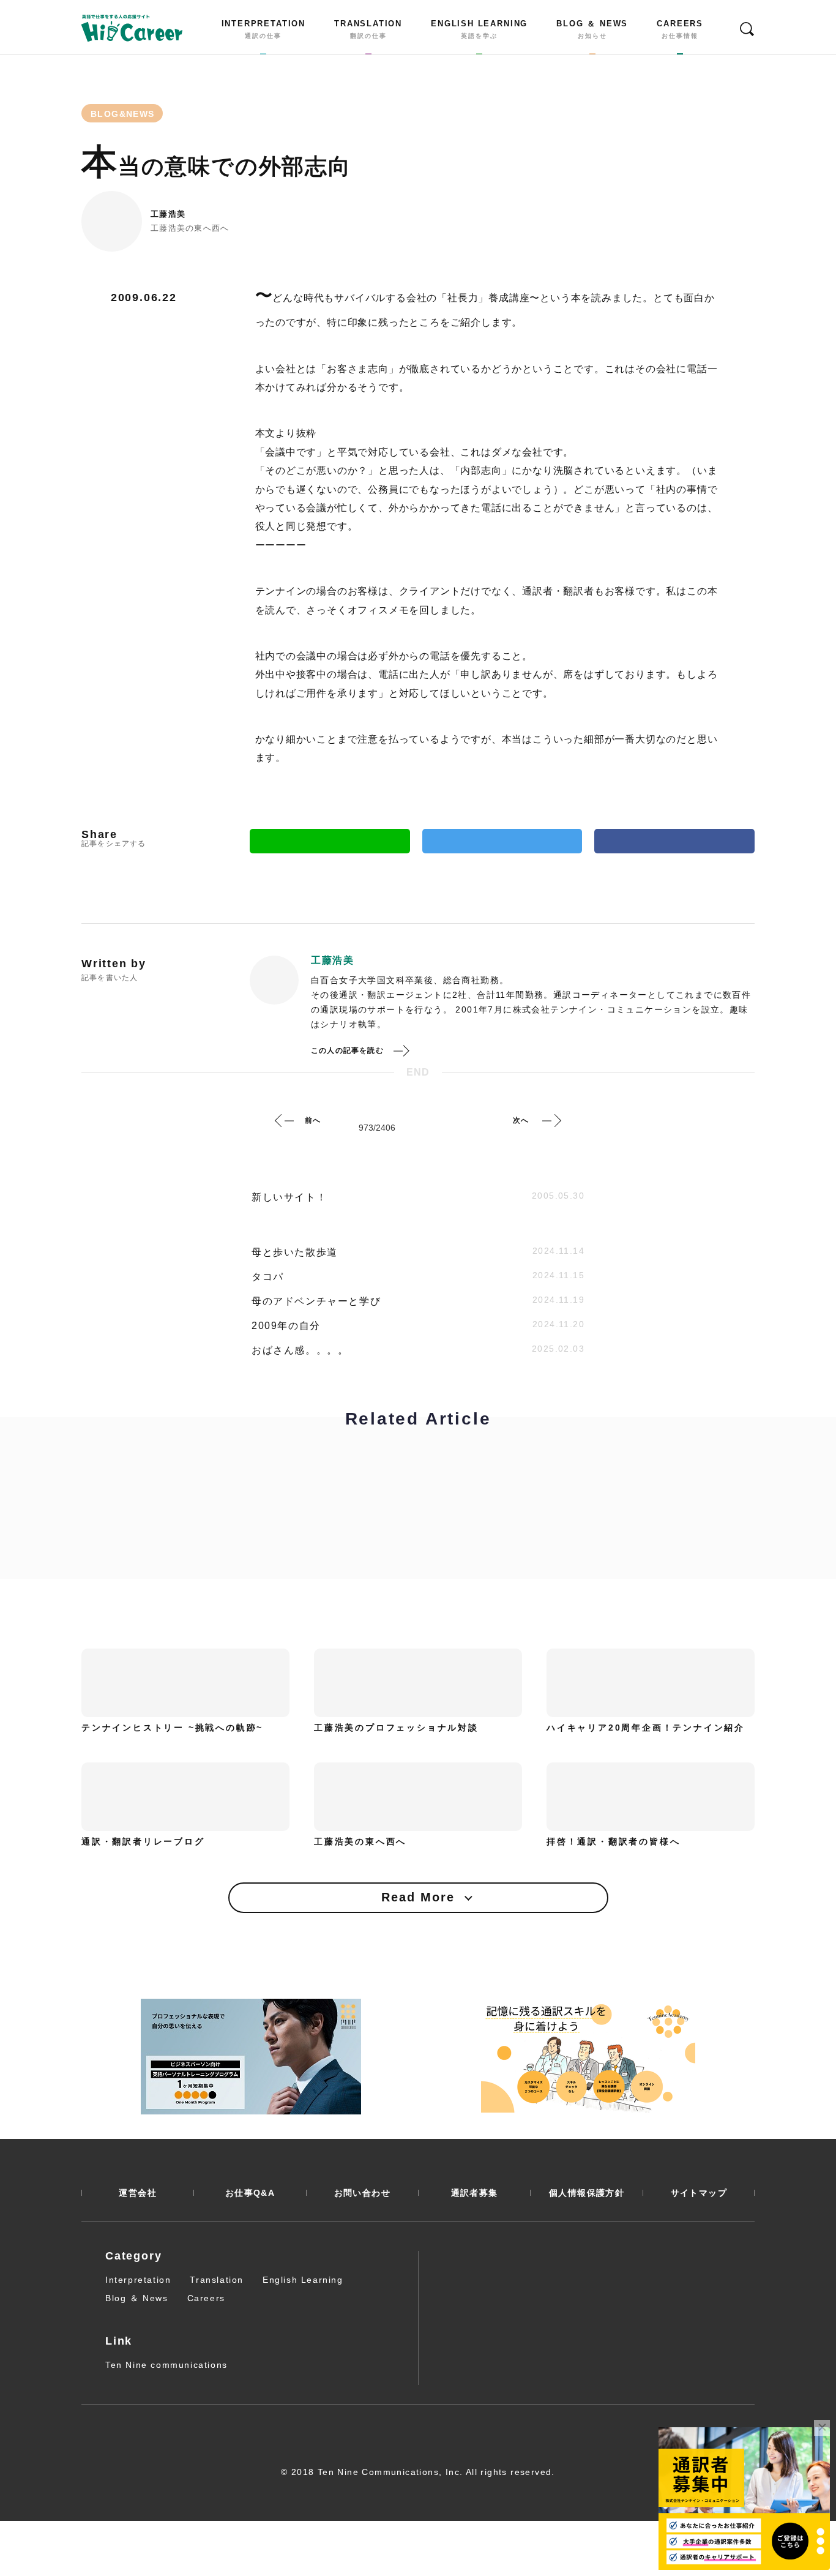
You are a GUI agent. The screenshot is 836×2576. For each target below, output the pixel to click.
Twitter (502, 841)
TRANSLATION (368, 29)
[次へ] (551, 1120)
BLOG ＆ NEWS (592, 29)
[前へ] (285, 1120)
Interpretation (138, 2280)
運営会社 (138, 2193)
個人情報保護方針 (587, 2193)
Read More (418, 1897)
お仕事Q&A (250, 2193)
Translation (217, 2280)
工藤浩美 (168, 214)
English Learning (303, 2280)
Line (330, 841)
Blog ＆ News (137, 2298)
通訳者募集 (475, 2193)
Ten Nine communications (166, 2365)
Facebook (674, 841)
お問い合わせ (362, 2193)
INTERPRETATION (263, 29)
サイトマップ (699, 2193)
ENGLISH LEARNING (479, 29)
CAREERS (680, 29)
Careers (206, 2298)
